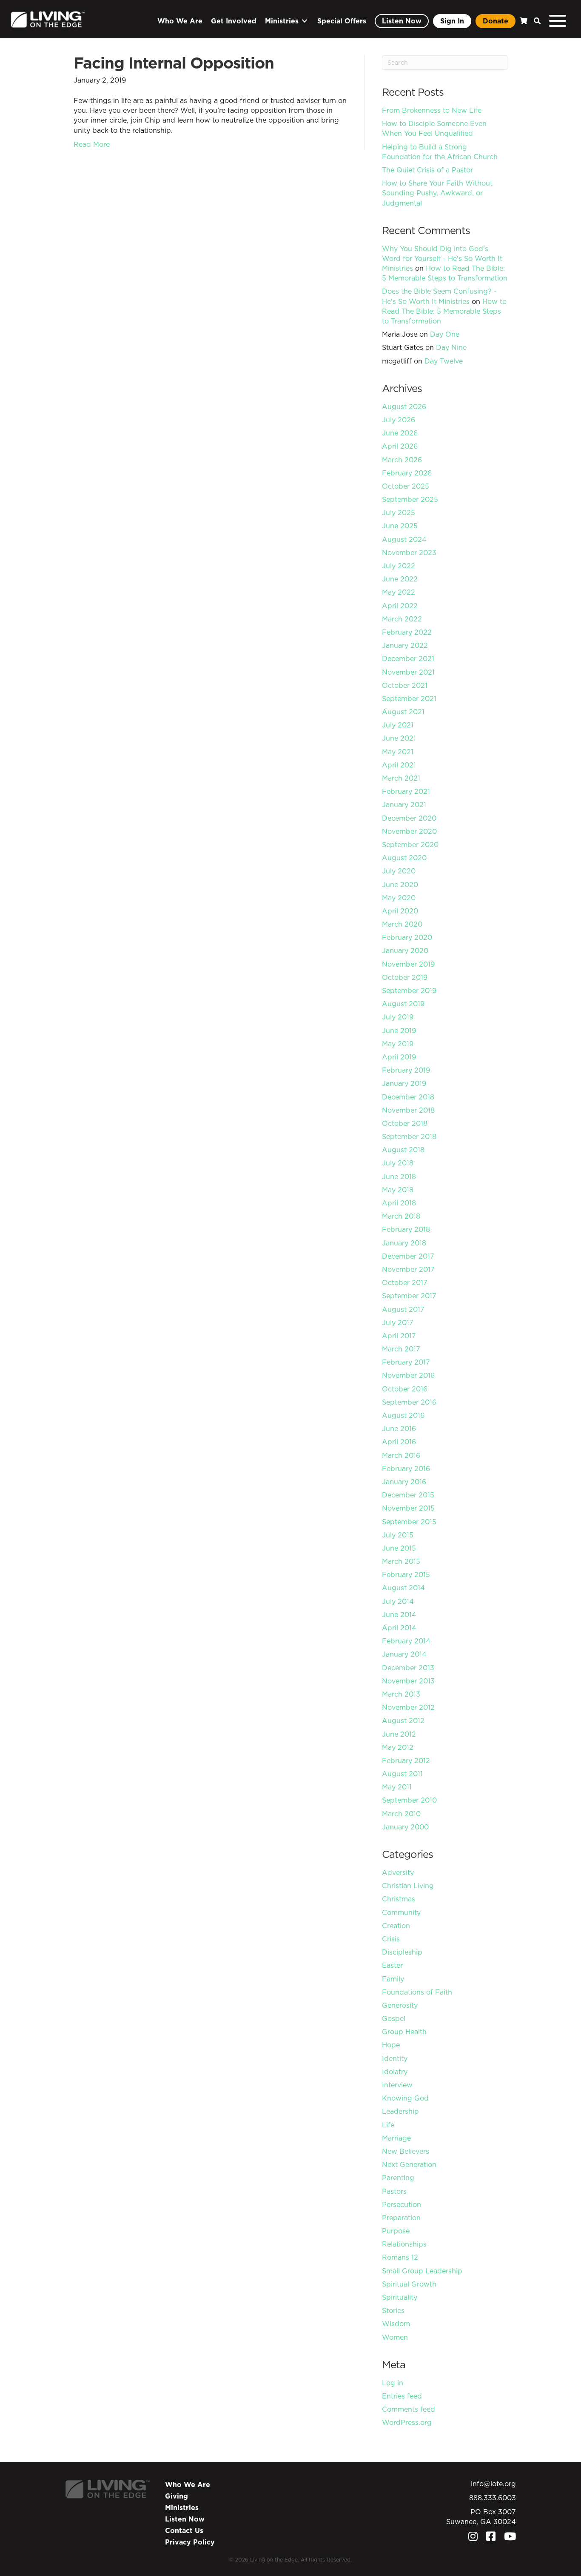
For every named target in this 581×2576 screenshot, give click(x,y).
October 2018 (405, 1123)
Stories (393, 2310)
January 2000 (405, 1827)
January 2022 (405, 645)
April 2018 (399, 1203)
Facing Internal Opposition (174, 63)
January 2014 (404, 1654)
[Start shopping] (523, 21)
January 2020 (405, 950)
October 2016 (405, 1389)
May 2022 (399, 592)
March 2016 (401, 1455)
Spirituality (400, 2297)
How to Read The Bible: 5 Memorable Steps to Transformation (445, 273)
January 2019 (404, 1083)
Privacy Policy (190, 2542)
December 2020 (409, 818)
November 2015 (408, 1508)
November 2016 (408, 1375)
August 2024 (404, 539)
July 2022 (399, 566)
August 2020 (404, 858)
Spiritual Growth (409, 2284)
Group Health (404, 2032)
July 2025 (399, 512)
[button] (535, 21)
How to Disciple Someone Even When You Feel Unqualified (434, 128)
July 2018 (398, 1163)
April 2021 (399, 765)
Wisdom (396, 2324)
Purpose (396, 2231)
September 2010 (409, 1800)
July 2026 (399, 420)
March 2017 (401, 1349)
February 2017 (406, 1362)
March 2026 (402, 460)
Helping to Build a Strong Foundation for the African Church (440, 152)
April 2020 (400, 911)
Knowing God (405, 2098)
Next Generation (409, 2164)
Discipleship (402, 1952)
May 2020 (399, 898)
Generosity (400, 2005)
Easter (392, 1965)
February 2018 (406, 1229)
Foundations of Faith (417, 1992)
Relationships (404, 2244)
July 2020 (399, 871)
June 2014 (399, 1614)
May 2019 (398, 1044)
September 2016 (409, 1402)
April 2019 (399, 1057)
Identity (395, 2058)
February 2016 (406, 1468)
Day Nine (451, 347)
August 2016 (403, 1415)
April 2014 (399, 1628)
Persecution (402, 2204)
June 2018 (399, 1176)
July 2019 (398, 1017)
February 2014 (406, 1641)
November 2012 (408, 1707)
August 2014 (403, 1588)
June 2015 (399, 1548)
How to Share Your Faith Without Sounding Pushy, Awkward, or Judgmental (437, 193)
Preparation (401, 2218)
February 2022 (407, 632)
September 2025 (410, 499)
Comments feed (409, 2409)
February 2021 (406, 791)
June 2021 (399, 738)
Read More (92, 144)
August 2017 (403, 1309)
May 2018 (398, 1190)
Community (401, 1912)
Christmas (399, 1899)
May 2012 (398, 1747)
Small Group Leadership (422, 2271)
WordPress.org (407, 2422)
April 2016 (399, 1442)
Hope (391, 2045)
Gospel (394, 2018)
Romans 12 (400, 2257)
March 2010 (401, 1814)
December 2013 (408, 1668)
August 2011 (402, 1774)
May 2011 (397, 1787)
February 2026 (407, 473)
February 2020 (407, 937)
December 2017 (408, 1256)
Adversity (398, 1872)
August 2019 (403, 1004)
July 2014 (398, 1601)
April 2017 (399, 1336)
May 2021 (398, 752)
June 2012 (399, 1734)
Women (395, 2337)
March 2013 (401, 1694)
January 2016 (404, 1482)
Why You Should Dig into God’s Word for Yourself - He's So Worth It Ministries (442, 258)
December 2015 (408, 1495)
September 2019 (409, 990)
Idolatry (395, 2072)
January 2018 (404, 1243)
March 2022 (402, 619)
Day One (445, 334)
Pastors (394, 2191)
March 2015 (401, 1561)
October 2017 (405, 1282)
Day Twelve (444, 361)
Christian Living (408, 1886)
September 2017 (409, 1296)
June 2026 (400, 433)
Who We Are (188, 2484)
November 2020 (409, 831)
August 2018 (403, 1150)
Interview (397, 2085)
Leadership (400, 2111)
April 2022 (400, 606)
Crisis (391, 1939)
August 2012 (403, 1720)
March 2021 (401, 778)
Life (388, 2125)
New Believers (406, 2151)
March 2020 (402, 924)
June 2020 (400, 884)
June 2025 (400, 526)
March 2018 (401, 1216)
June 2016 (399, 1428)
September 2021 (409, 698)
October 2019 (405, 977)
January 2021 (404, 804)
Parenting (398, 2178)
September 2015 (409, 1522)
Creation (396, 1926)
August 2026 (404, 406)
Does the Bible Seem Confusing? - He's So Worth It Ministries (439, 296)
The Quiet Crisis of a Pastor (427, 170)
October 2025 (406, 486)
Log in (393, 2383)
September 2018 (409, 1136)
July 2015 (398, 1535)
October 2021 (405, 685)
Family (393, 1979)
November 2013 (408, 1681)
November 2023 (409, 552)
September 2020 (410, 844)
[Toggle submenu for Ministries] (305, 21)
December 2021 (408, 658)
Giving (177, 2496)
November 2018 (408, 1110)
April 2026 (400, 446)
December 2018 (408, 1097)
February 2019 (406, 1070)
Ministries (182, 2507)
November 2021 (408, 672)
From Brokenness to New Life (432, 110)
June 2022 (400, 579)
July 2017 (398, 1322)
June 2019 (399, 1030)
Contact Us (184, 2530)
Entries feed (402, 2396)
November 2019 (408, 964)
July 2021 (398, 725)
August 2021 (403, 712)
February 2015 (406, 1574)
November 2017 (408, 1269)
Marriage (396, 2138)
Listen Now (185, 2519)
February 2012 (406, 1760)
